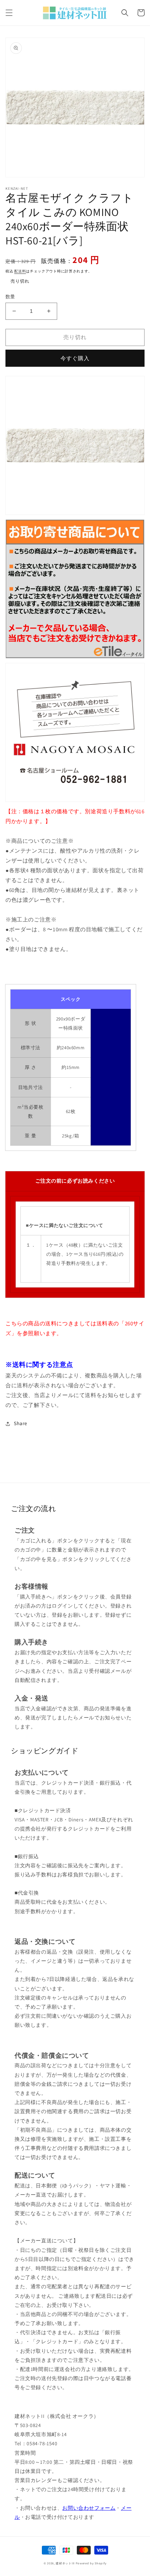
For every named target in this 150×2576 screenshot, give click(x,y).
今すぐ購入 (75, 358)
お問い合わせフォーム (89, 2508)
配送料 (20, 271)
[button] (9, 13)
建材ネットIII (65, 2563)
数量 (10, 297)
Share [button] (21, 1423)
